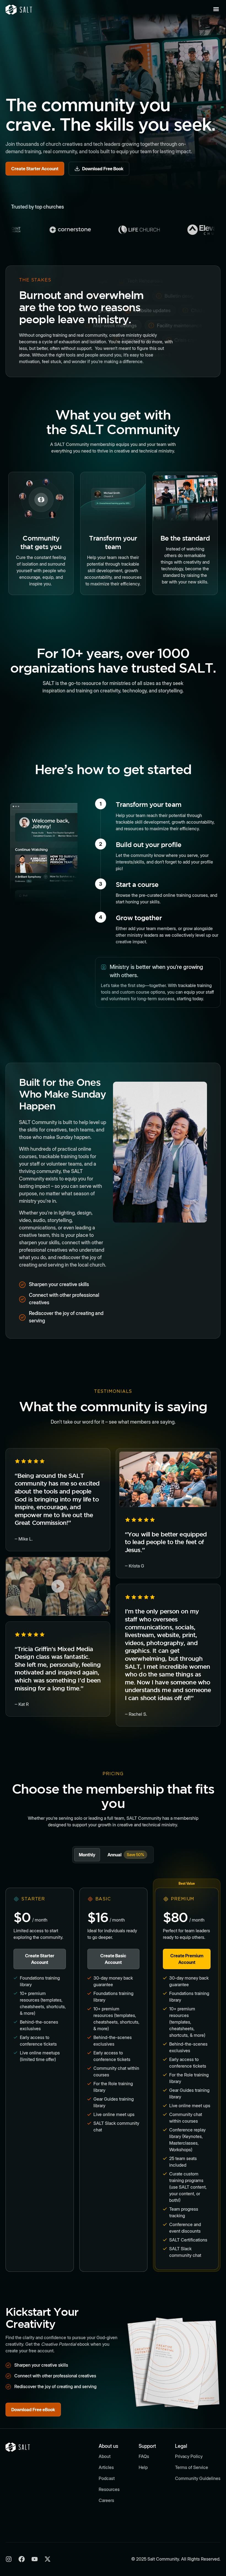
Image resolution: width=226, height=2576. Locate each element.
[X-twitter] (48, 2559)
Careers (106, 2500)
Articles (106, 2467)
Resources (109, 2489)
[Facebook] (22, 2559)
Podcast (107, 2478)
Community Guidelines (198, 2478)
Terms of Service (192, 2467)
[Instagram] (9, 2559)
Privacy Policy (189, 2456)
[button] (216, 9)
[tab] (87, 1855)
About (105, 2456)
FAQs (144, 2456)
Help (143, 2467)
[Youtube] (35, 2559)
